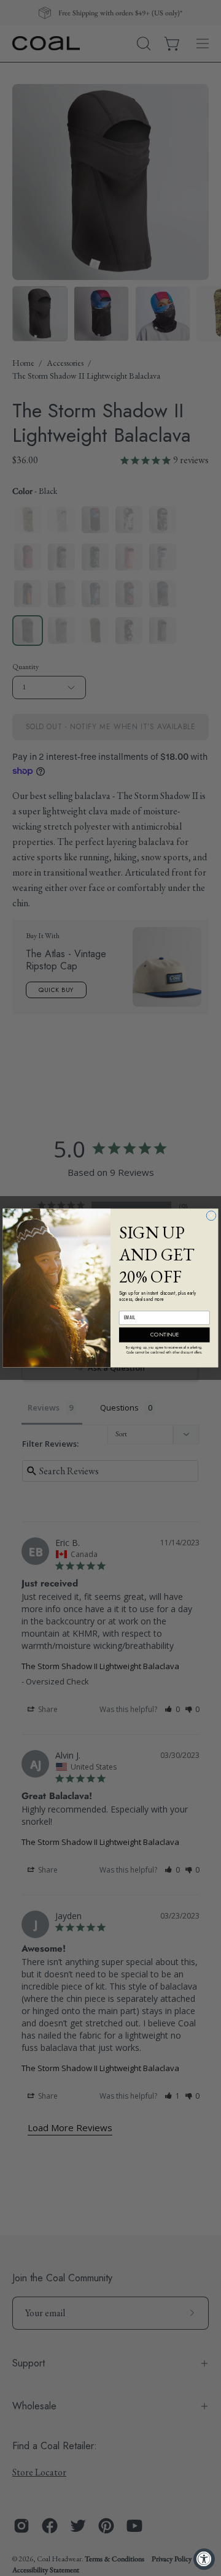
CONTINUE (164, 1335)
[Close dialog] (211, 1216)
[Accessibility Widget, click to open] (204, 2559)
